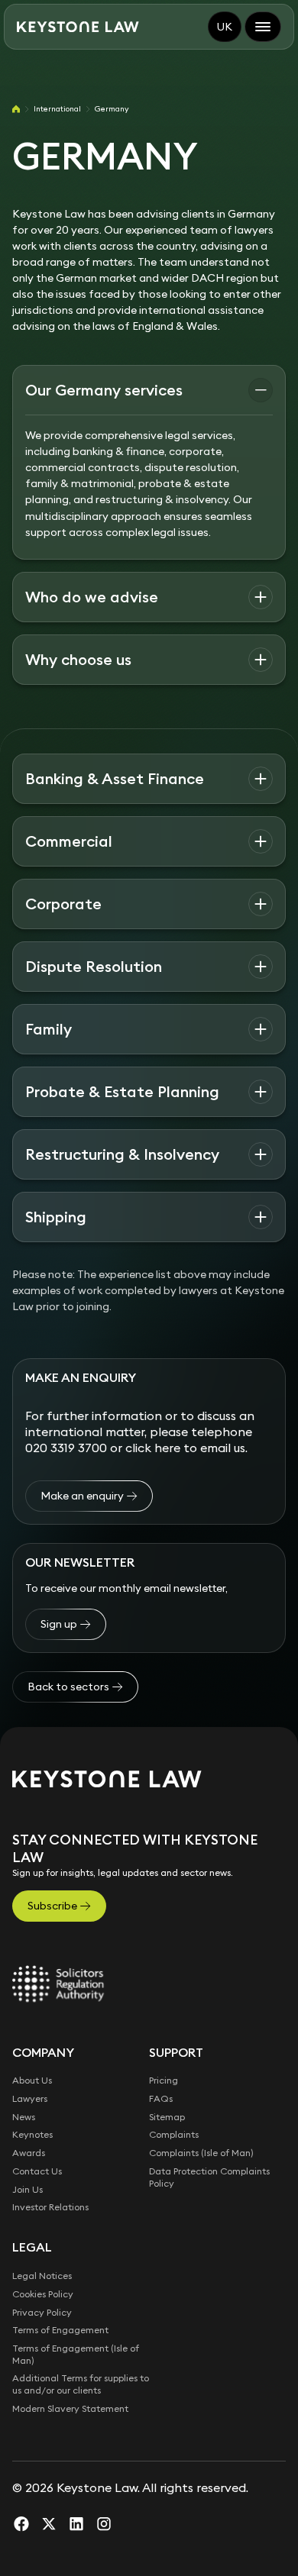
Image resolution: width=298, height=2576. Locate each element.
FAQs (161, 2098)
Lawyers (30, 2098)
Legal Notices (42, 2276)
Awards (29, 2153)
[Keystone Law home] (78, 27)
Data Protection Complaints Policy (209, 2177)
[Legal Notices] (58, 1984)
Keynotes (32, 2134)
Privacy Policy (42, 2312)
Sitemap (167, 2117)
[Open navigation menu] (263, 27)
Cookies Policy (43, 2294)
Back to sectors (68, 1687)
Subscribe (52, 1906)
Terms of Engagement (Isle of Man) (76, 2354)
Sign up (59, 1624)
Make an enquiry (82, 1496)
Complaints (174, 2134)
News (24, 2117)
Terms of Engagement (60, 2330)
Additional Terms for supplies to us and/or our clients (81, 2384)
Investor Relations (50, 2207)
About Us (32, 2080)
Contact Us (37, 2171)
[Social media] (21, 2523)
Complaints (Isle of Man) (201, 2153)
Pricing (164, 2080)
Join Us (28, 2189)
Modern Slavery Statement (70, 2408)
